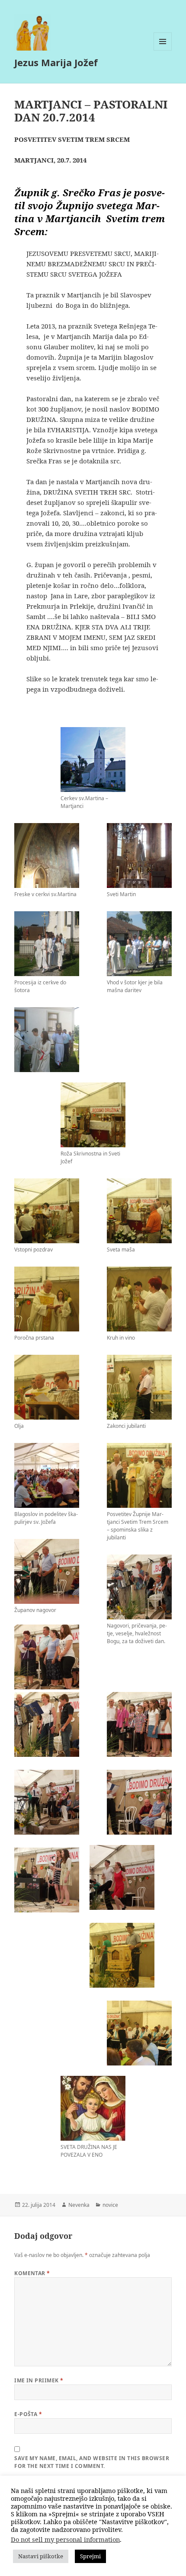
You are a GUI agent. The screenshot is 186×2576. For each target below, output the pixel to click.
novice (110, 2205)
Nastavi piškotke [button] (41, 2556)
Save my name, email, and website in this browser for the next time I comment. (92, 2462)
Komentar (32, 2273)
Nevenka (79, 2205)
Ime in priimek (39, 2380)
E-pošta (28, 2414)
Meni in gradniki (163, 50)
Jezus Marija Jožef (56, 62)
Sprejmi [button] (90, 2556)
